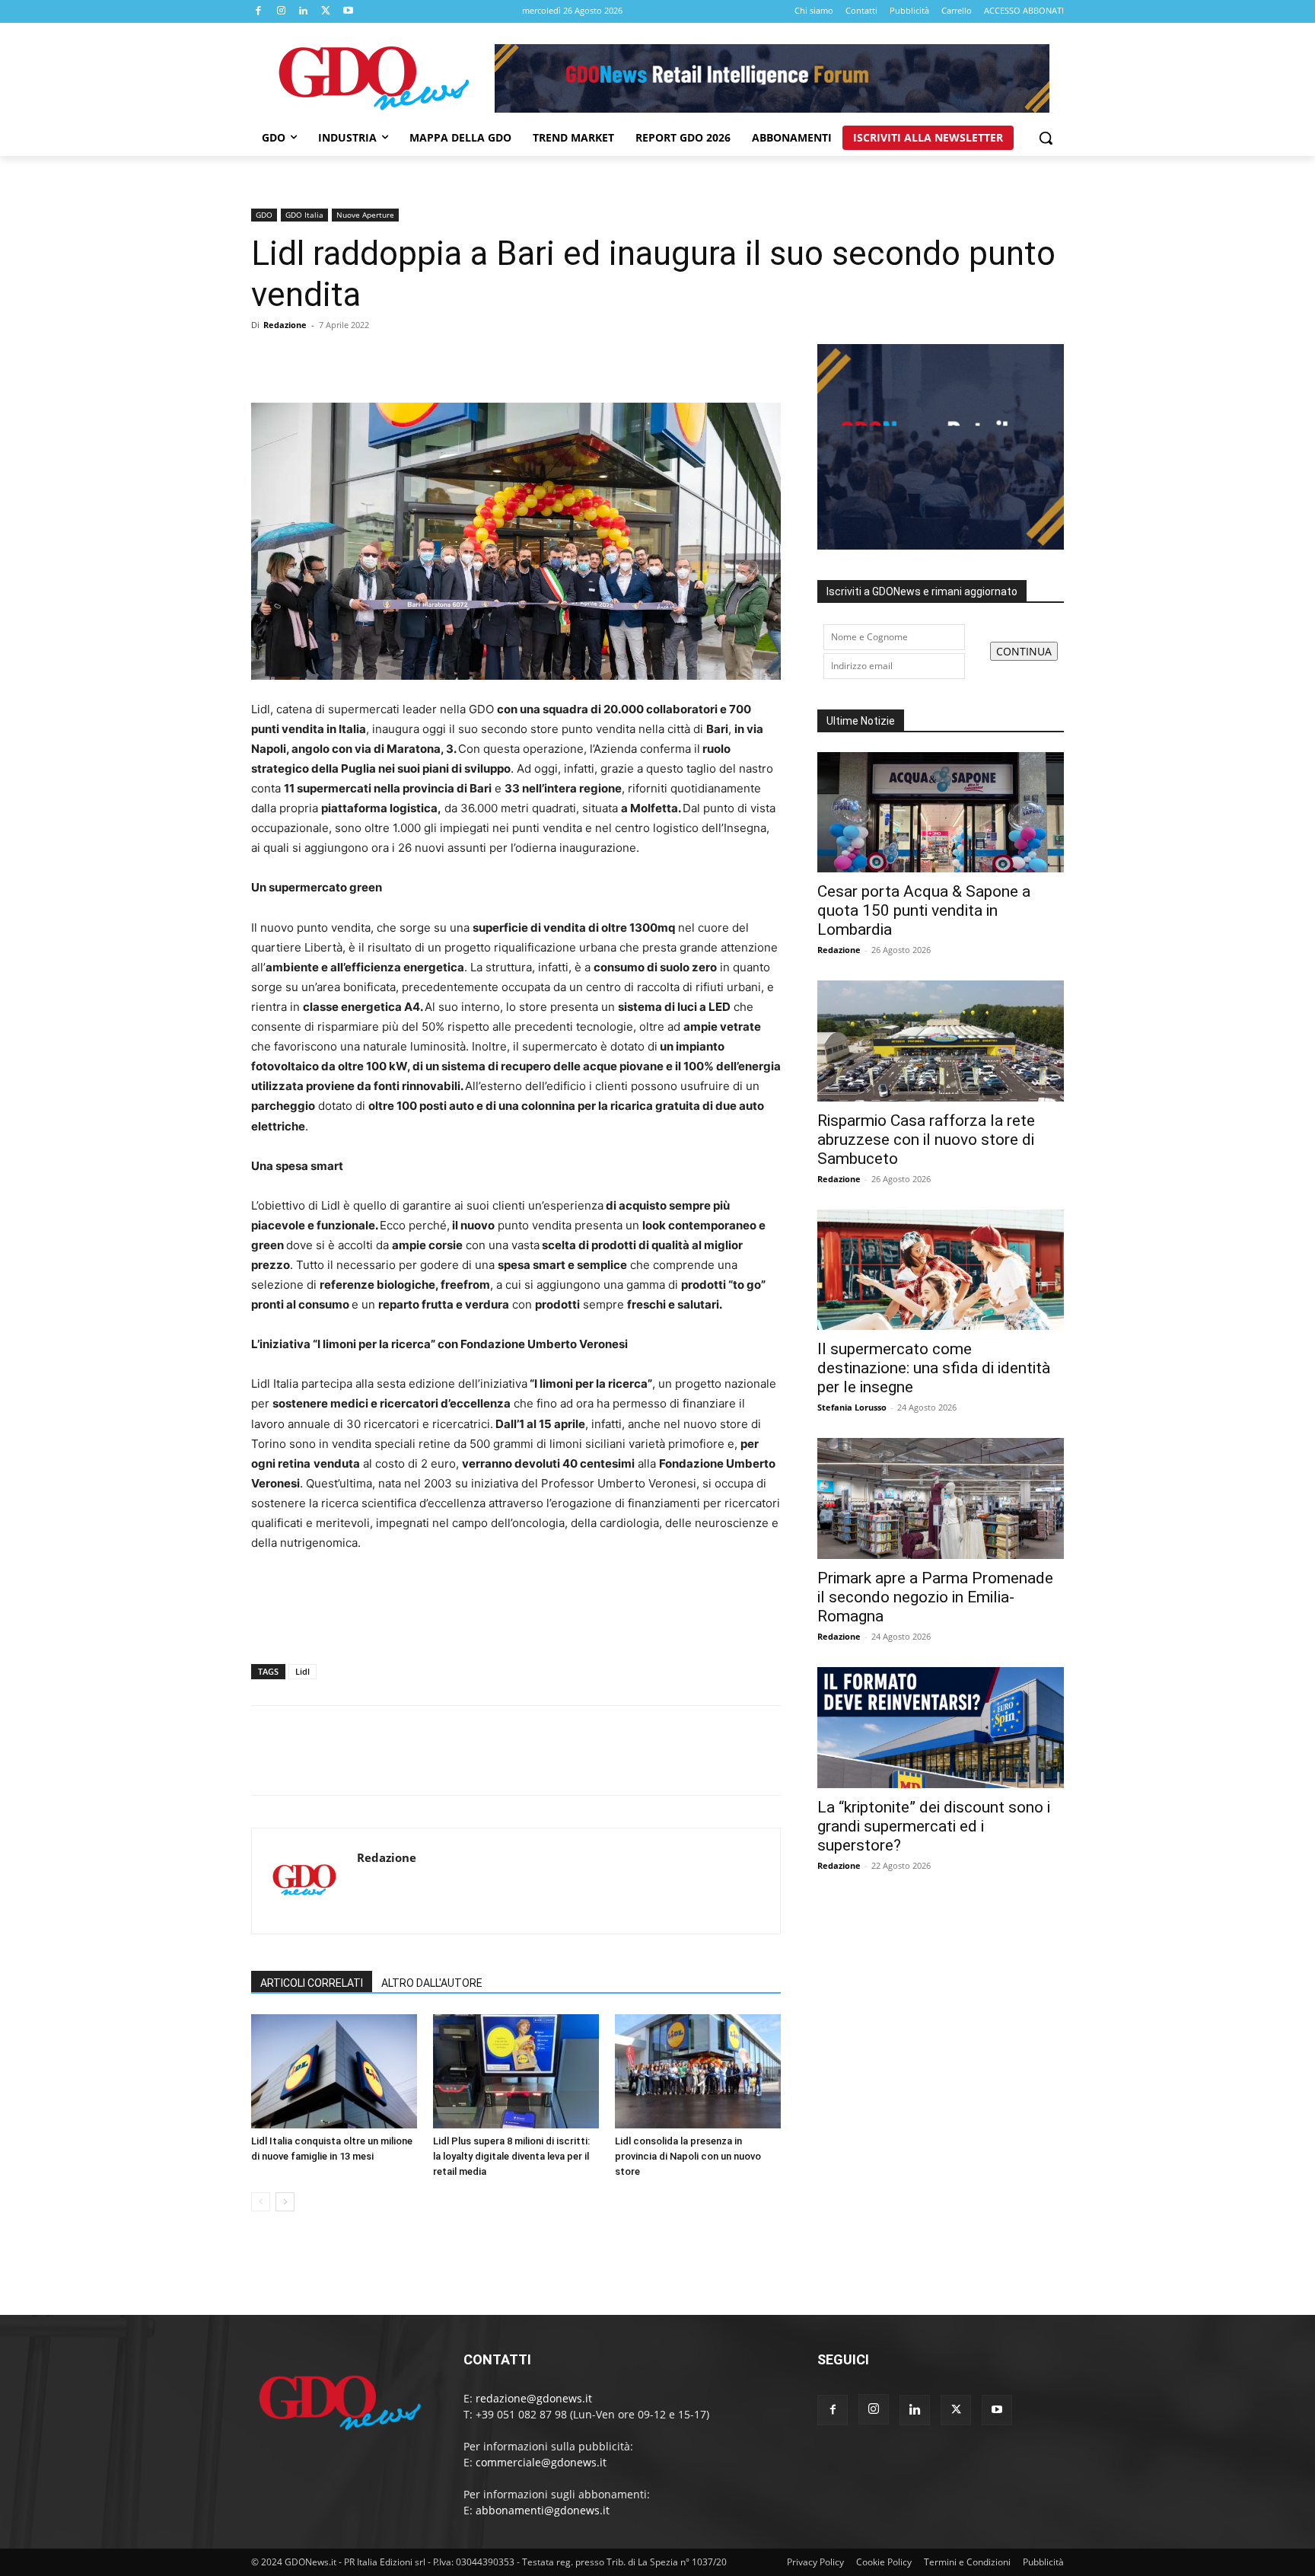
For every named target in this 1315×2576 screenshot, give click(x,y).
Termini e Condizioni (967, 2562)
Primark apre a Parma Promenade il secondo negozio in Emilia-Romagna (935, 1597)
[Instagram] (282, 11)
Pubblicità (1043, 2562)
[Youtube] (349, 11)
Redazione (285, 325)
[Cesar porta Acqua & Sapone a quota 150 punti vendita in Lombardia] (941, 813)
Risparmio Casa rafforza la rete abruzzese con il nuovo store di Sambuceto (926, 1140)
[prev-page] (261, 2202)
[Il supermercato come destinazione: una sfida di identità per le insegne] (941, 1270)
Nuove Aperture (365, 215)
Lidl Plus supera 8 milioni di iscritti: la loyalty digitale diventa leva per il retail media (511, 2156)
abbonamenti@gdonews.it (543, 2510)
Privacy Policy (815, 2562)
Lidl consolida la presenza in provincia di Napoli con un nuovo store (688, 2156)
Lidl (302, 1671)
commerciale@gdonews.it (541, 2462)
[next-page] (285, 2202)
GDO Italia (304, 215)
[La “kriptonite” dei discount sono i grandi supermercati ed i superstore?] (941, 1728)
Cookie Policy (884, 2562)
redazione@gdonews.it (534, 2398)
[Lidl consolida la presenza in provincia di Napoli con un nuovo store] (698, 2071)
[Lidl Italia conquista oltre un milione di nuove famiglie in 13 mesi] (334, 2071)
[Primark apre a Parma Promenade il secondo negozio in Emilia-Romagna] (941, 1498)
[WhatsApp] (371, 359)
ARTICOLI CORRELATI (312, 1983)
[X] (326, 11)
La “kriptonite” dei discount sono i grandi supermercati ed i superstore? (934, 1826)
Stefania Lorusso (852, 1407)
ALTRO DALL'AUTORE (432, 1983)
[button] (1046, 138)
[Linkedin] (304, 11)
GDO (264, 215)
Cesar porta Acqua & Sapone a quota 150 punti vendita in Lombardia (924, 910)
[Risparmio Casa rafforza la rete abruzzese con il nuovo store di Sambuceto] (941, 1041)
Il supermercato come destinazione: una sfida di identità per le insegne (934, 1368)
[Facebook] (259, 11)
